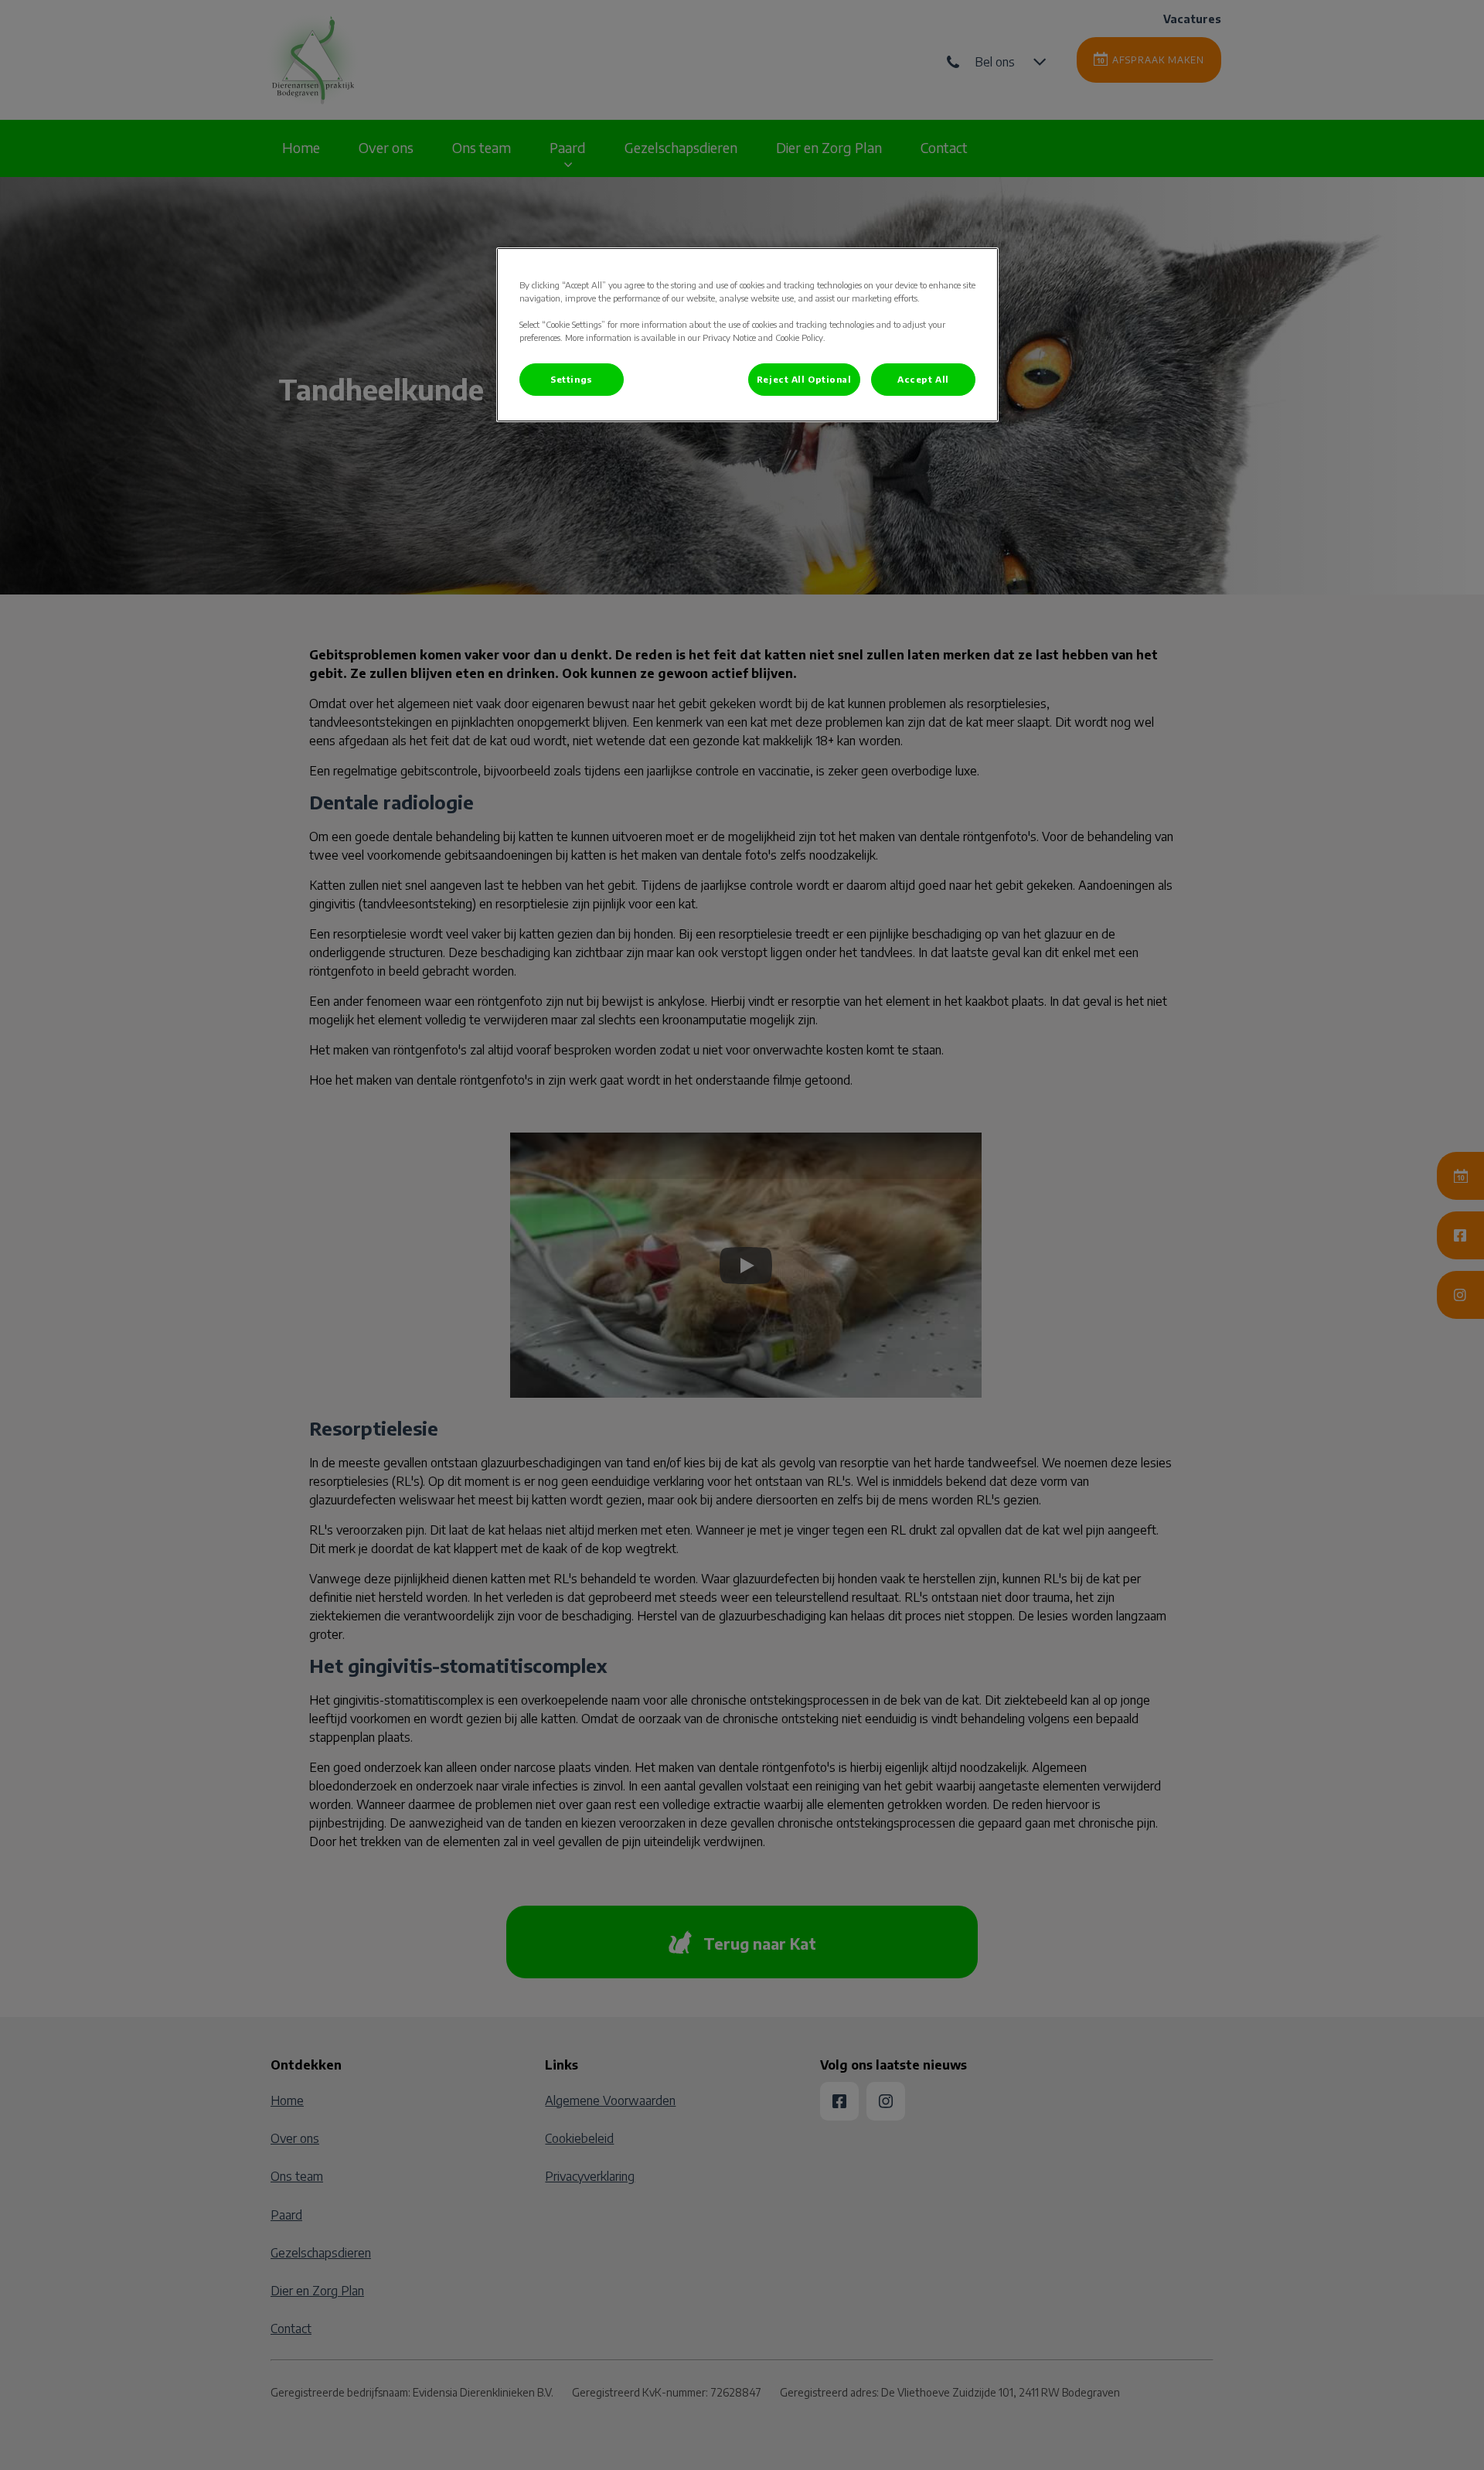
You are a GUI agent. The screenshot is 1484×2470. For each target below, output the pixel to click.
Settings (572, 379)
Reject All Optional (804, 379)
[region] (747, 335)
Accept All (923, 379)
